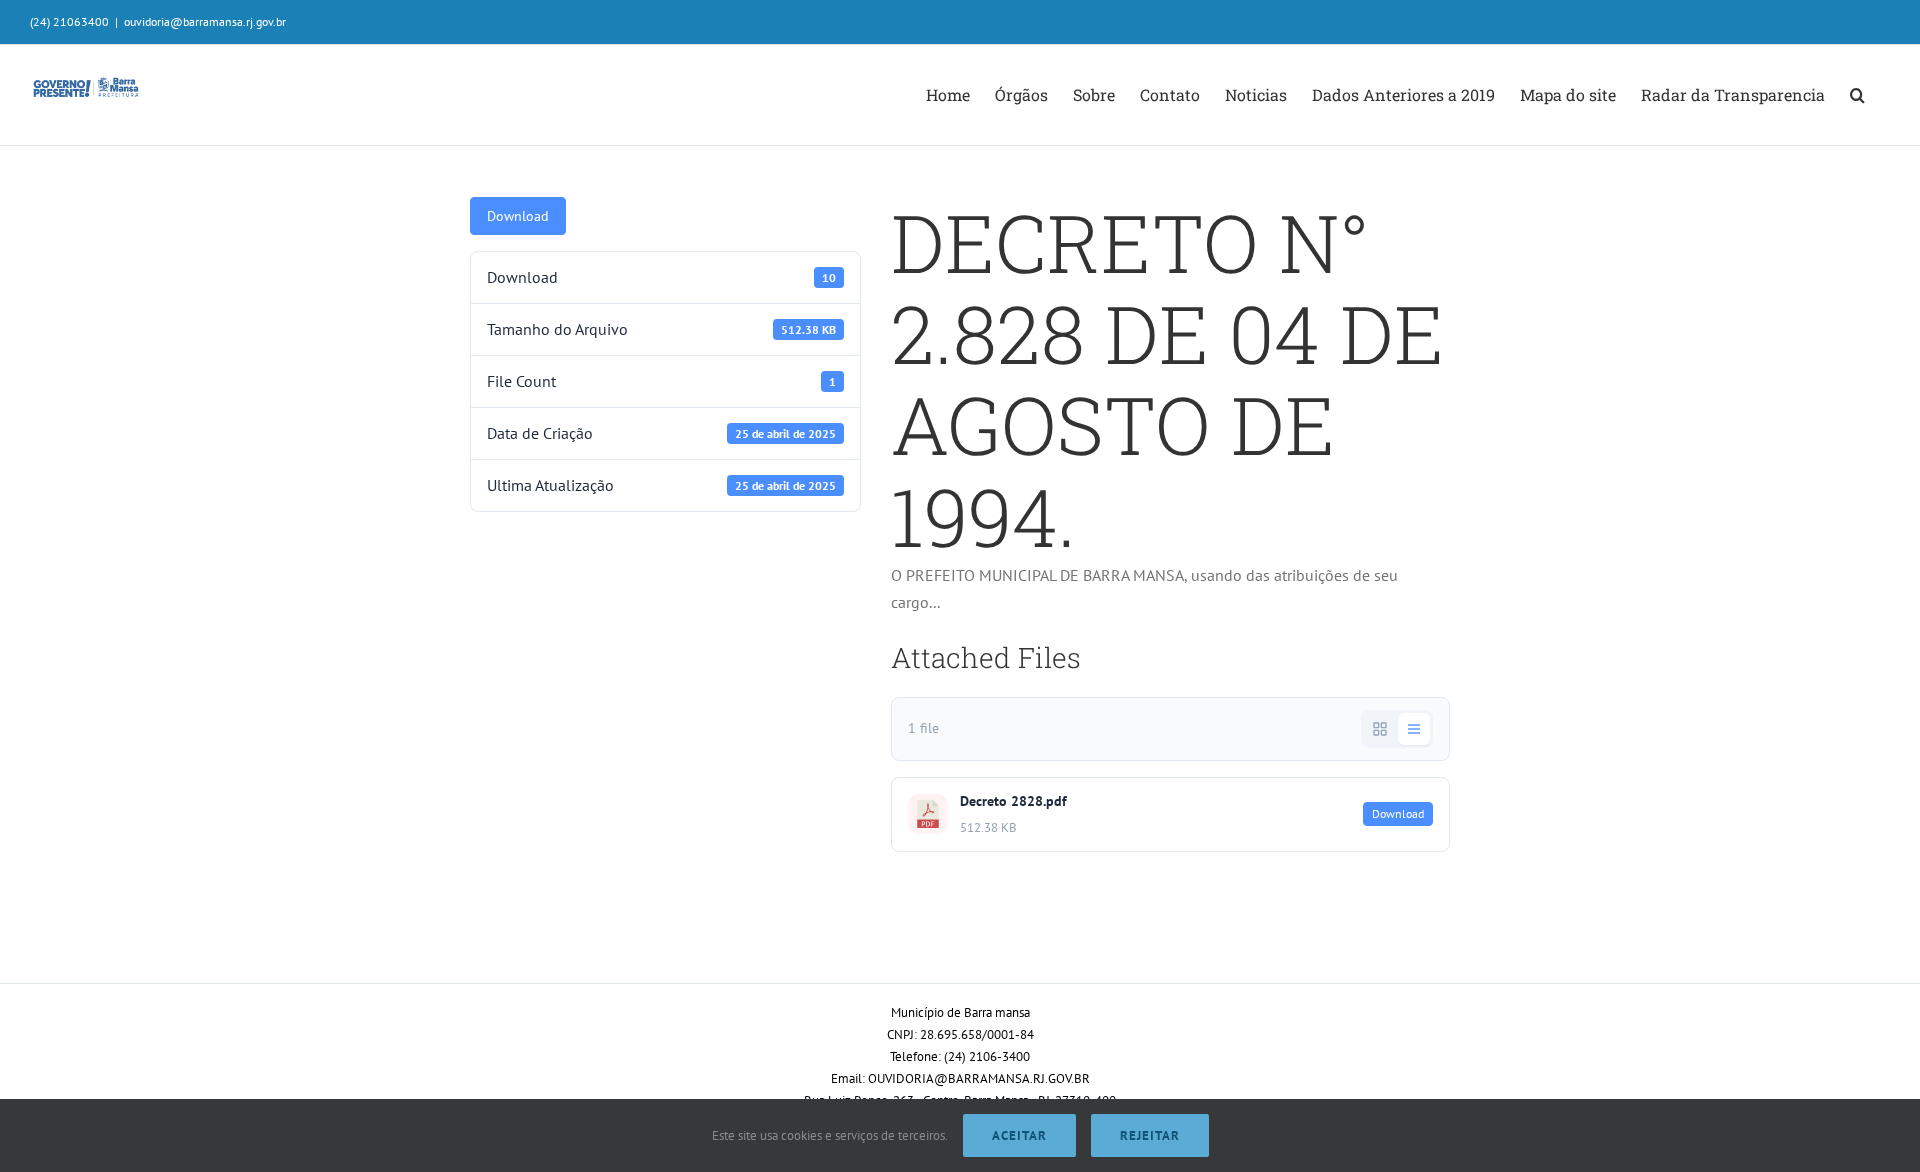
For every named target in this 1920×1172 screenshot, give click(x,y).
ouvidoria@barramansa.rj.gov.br (205, 21)
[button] (1857, 95)
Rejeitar (1150, 1135)
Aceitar (1019, 1135)
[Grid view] (1380, 729)
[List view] (1414, 729)
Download (518, 216)
